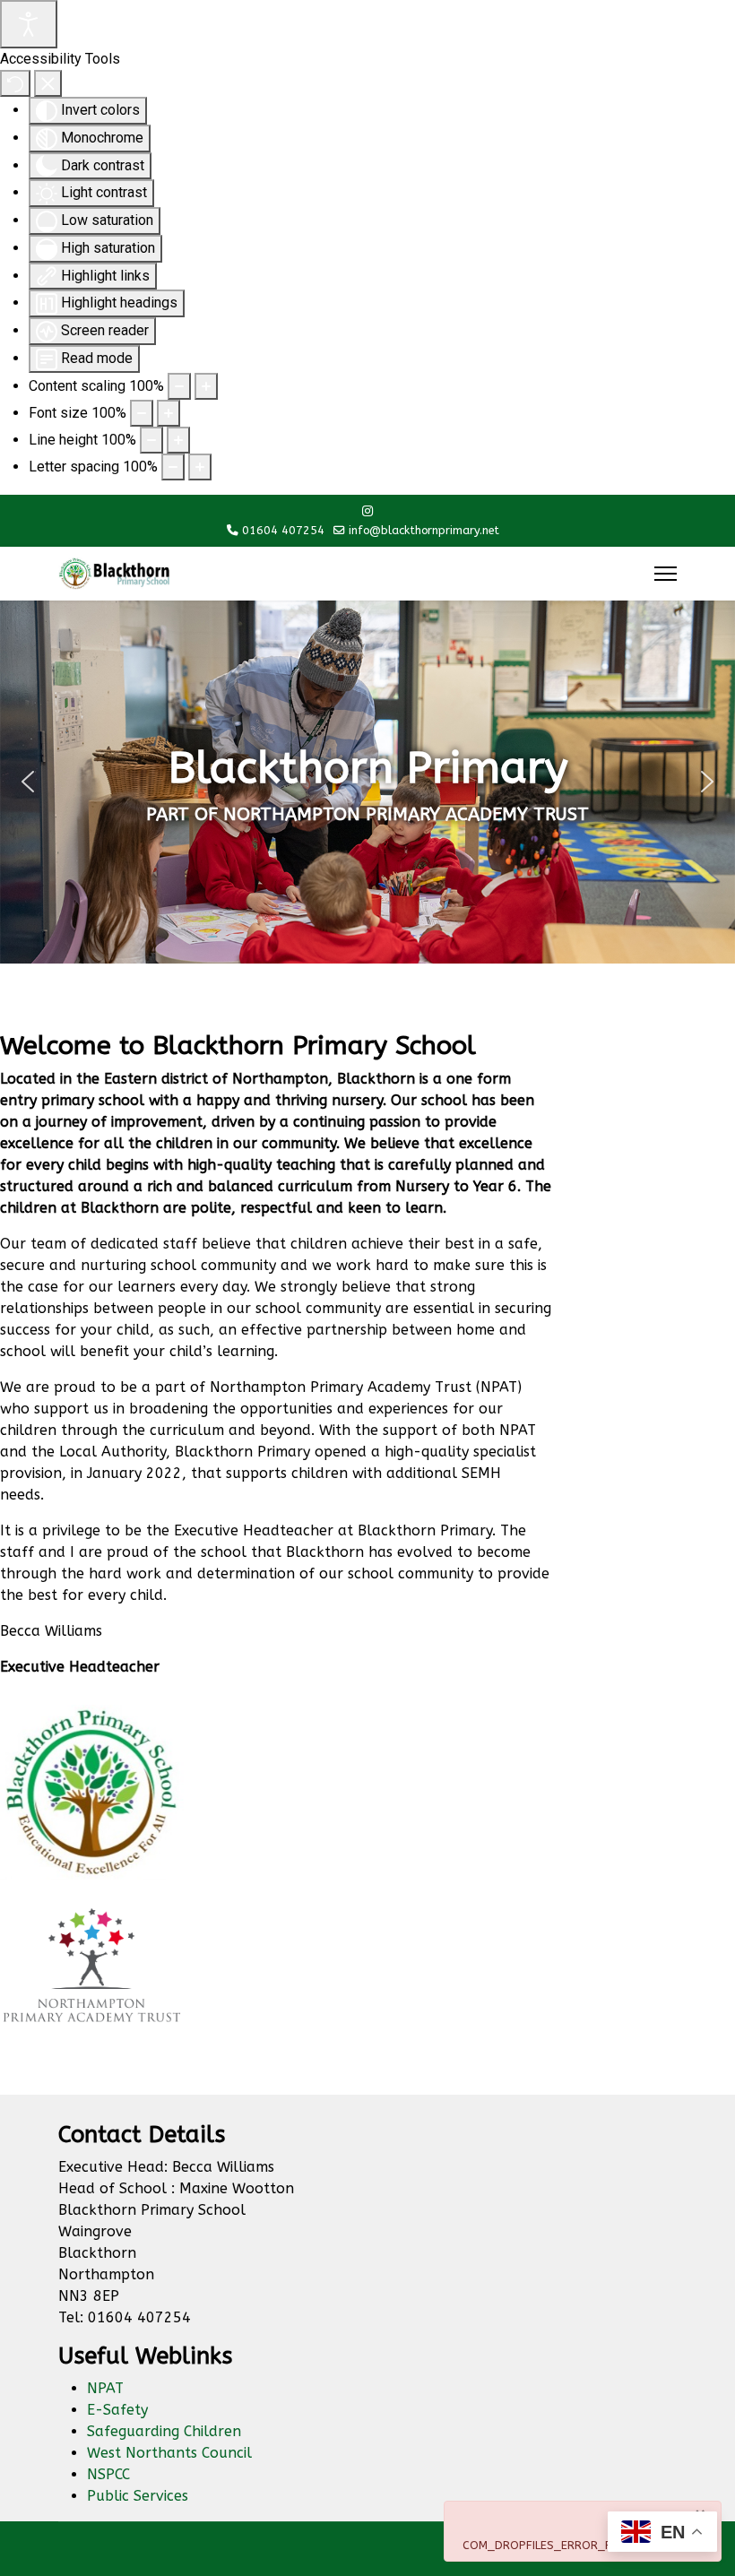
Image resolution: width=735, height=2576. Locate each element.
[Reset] (15, 83)
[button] (28, 782)
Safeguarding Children (164, 2431)
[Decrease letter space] (173, 467)
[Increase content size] (206, 386)
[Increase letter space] (200, 467)
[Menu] (666, 574)
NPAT (105, 2388)
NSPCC (108, 2474)
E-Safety (117, 2410)
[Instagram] (367, 511)
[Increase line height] (178, 440)
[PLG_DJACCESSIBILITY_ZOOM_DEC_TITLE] (179, 386)
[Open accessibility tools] (29, 24)
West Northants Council (169, 2453)
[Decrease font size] (142, 413)
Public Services (138, 2496)
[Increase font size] (169, 413)
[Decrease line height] (151, 440)
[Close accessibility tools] (48, 83)
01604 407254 (283, 530)
